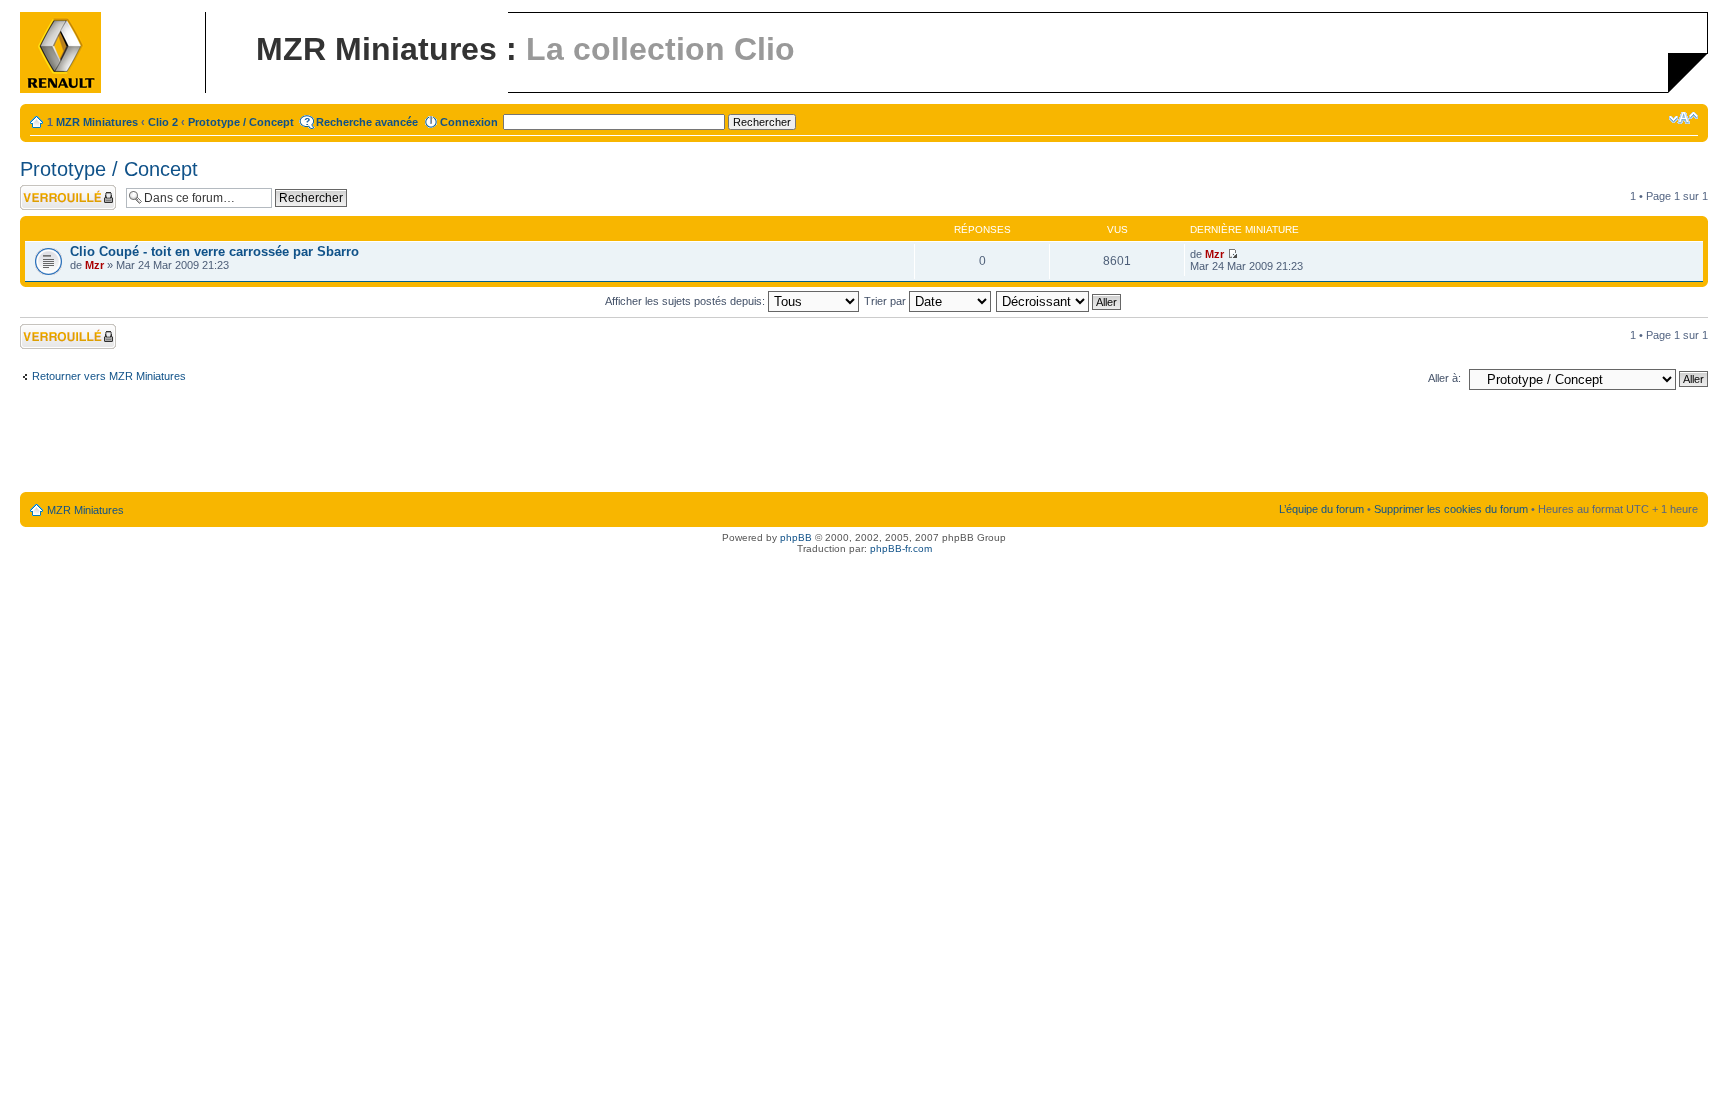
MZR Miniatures (97, 122)
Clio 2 (163, 122)
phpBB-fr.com (901, 548)
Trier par (886, 301)
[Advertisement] (864, 445)
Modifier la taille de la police (1683, 118)
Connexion (469, 122)
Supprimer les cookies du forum (1451, 509)
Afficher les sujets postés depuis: (686, 301)
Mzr (94, 265)
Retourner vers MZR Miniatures (109, 376)
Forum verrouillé (59, 191)
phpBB (796, 537)
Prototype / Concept (241, 122)
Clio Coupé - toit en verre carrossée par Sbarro (214, 251)
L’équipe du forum (1321, 509)
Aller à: (1444, 378)
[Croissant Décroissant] (1059, 301)
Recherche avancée (367, 122)
